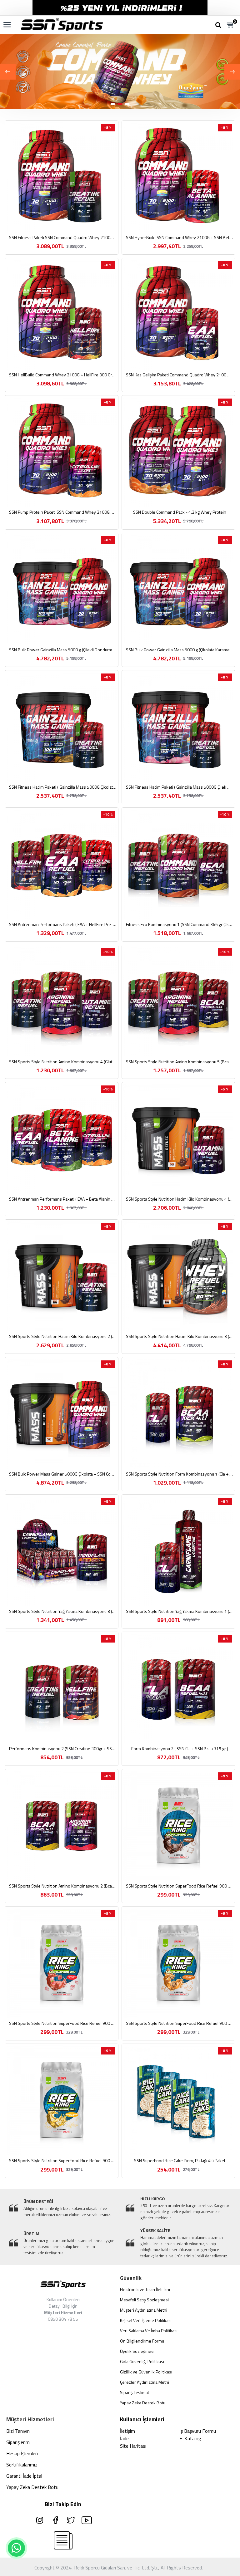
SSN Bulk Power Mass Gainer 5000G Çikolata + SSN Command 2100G (63, 1474)
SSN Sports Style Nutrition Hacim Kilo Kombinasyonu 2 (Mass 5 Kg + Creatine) (63, 1336)
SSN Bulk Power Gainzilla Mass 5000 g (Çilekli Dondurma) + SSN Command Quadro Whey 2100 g (63, 650)
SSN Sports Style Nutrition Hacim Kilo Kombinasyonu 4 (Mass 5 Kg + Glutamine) (180, 1199)
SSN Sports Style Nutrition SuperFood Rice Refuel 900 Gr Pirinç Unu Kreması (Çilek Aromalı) (63, 2023)
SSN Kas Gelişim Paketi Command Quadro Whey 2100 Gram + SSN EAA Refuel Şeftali (180, 375)
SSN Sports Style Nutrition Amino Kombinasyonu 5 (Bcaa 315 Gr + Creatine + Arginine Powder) (180, 1062)
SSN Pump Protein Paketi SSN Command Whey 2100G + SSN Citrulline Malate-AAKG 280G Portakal (63, 512)
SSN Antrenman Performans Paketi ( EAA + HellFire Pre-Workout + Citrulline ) (63, 924)
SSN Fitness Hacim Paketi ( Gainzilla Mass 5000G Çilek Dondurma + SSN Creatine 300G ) (180, 787)
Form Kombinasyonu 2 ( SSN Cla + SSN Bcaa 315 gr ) (180, 1749)
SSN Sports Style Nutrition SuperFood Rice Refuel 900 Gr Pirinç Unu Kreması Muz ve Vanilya (63, 2161)
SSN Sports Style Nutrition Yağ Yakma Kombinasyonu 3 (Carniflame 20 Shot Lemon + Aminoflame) (63, 1611)
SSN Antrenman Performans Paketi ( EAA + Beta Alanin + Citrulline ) (63, 1199)
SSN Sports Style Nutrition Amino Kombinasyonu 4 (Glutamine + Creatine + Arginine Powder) (63, 1062)
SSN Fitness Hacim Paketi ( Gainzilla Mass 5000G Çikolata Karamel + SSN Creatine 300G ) (63, 787)
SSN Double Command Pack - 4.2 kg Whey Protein (180, 512)
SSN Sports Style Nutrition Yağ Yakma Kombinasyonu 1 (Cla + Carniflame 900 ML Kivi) (180, 1611)
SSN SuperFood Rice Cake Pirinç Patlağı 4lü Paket (180, 2161)
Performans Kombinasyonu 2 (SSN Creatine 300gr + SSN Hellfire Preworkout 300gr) (63, 1749)
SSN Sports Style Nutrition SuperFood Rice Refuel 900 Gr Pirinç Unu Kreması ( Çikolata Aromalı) (180, 1886)
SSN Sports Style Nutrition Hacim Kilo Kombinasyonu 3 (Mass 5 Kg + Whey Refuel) (180, 1336)
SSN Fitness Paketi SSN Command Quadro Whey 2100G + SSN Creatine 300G (63, 238)
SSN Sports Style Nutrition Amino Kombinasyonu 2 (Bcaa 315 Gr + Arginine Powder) (63, 1886)
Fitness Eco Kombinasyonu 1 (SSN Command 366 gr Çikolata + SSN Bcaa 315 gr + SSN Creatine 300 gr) (180, 924)
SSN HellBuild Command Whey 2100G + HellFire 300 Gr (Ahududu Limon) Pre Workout (63, 375)
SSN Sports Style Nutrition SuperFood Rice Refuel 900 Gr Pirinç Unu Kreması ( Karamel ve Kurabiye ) (180, 2023)
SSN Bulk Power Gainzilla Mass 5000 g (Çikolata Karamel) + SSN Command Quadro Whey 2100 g (180, 650)
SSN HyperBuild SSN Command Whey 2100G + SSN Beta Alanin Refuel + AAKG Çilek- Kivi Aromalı (180, 238)
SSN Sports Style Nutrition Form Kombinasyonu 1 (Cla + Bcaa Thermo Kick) (180, 1474)
